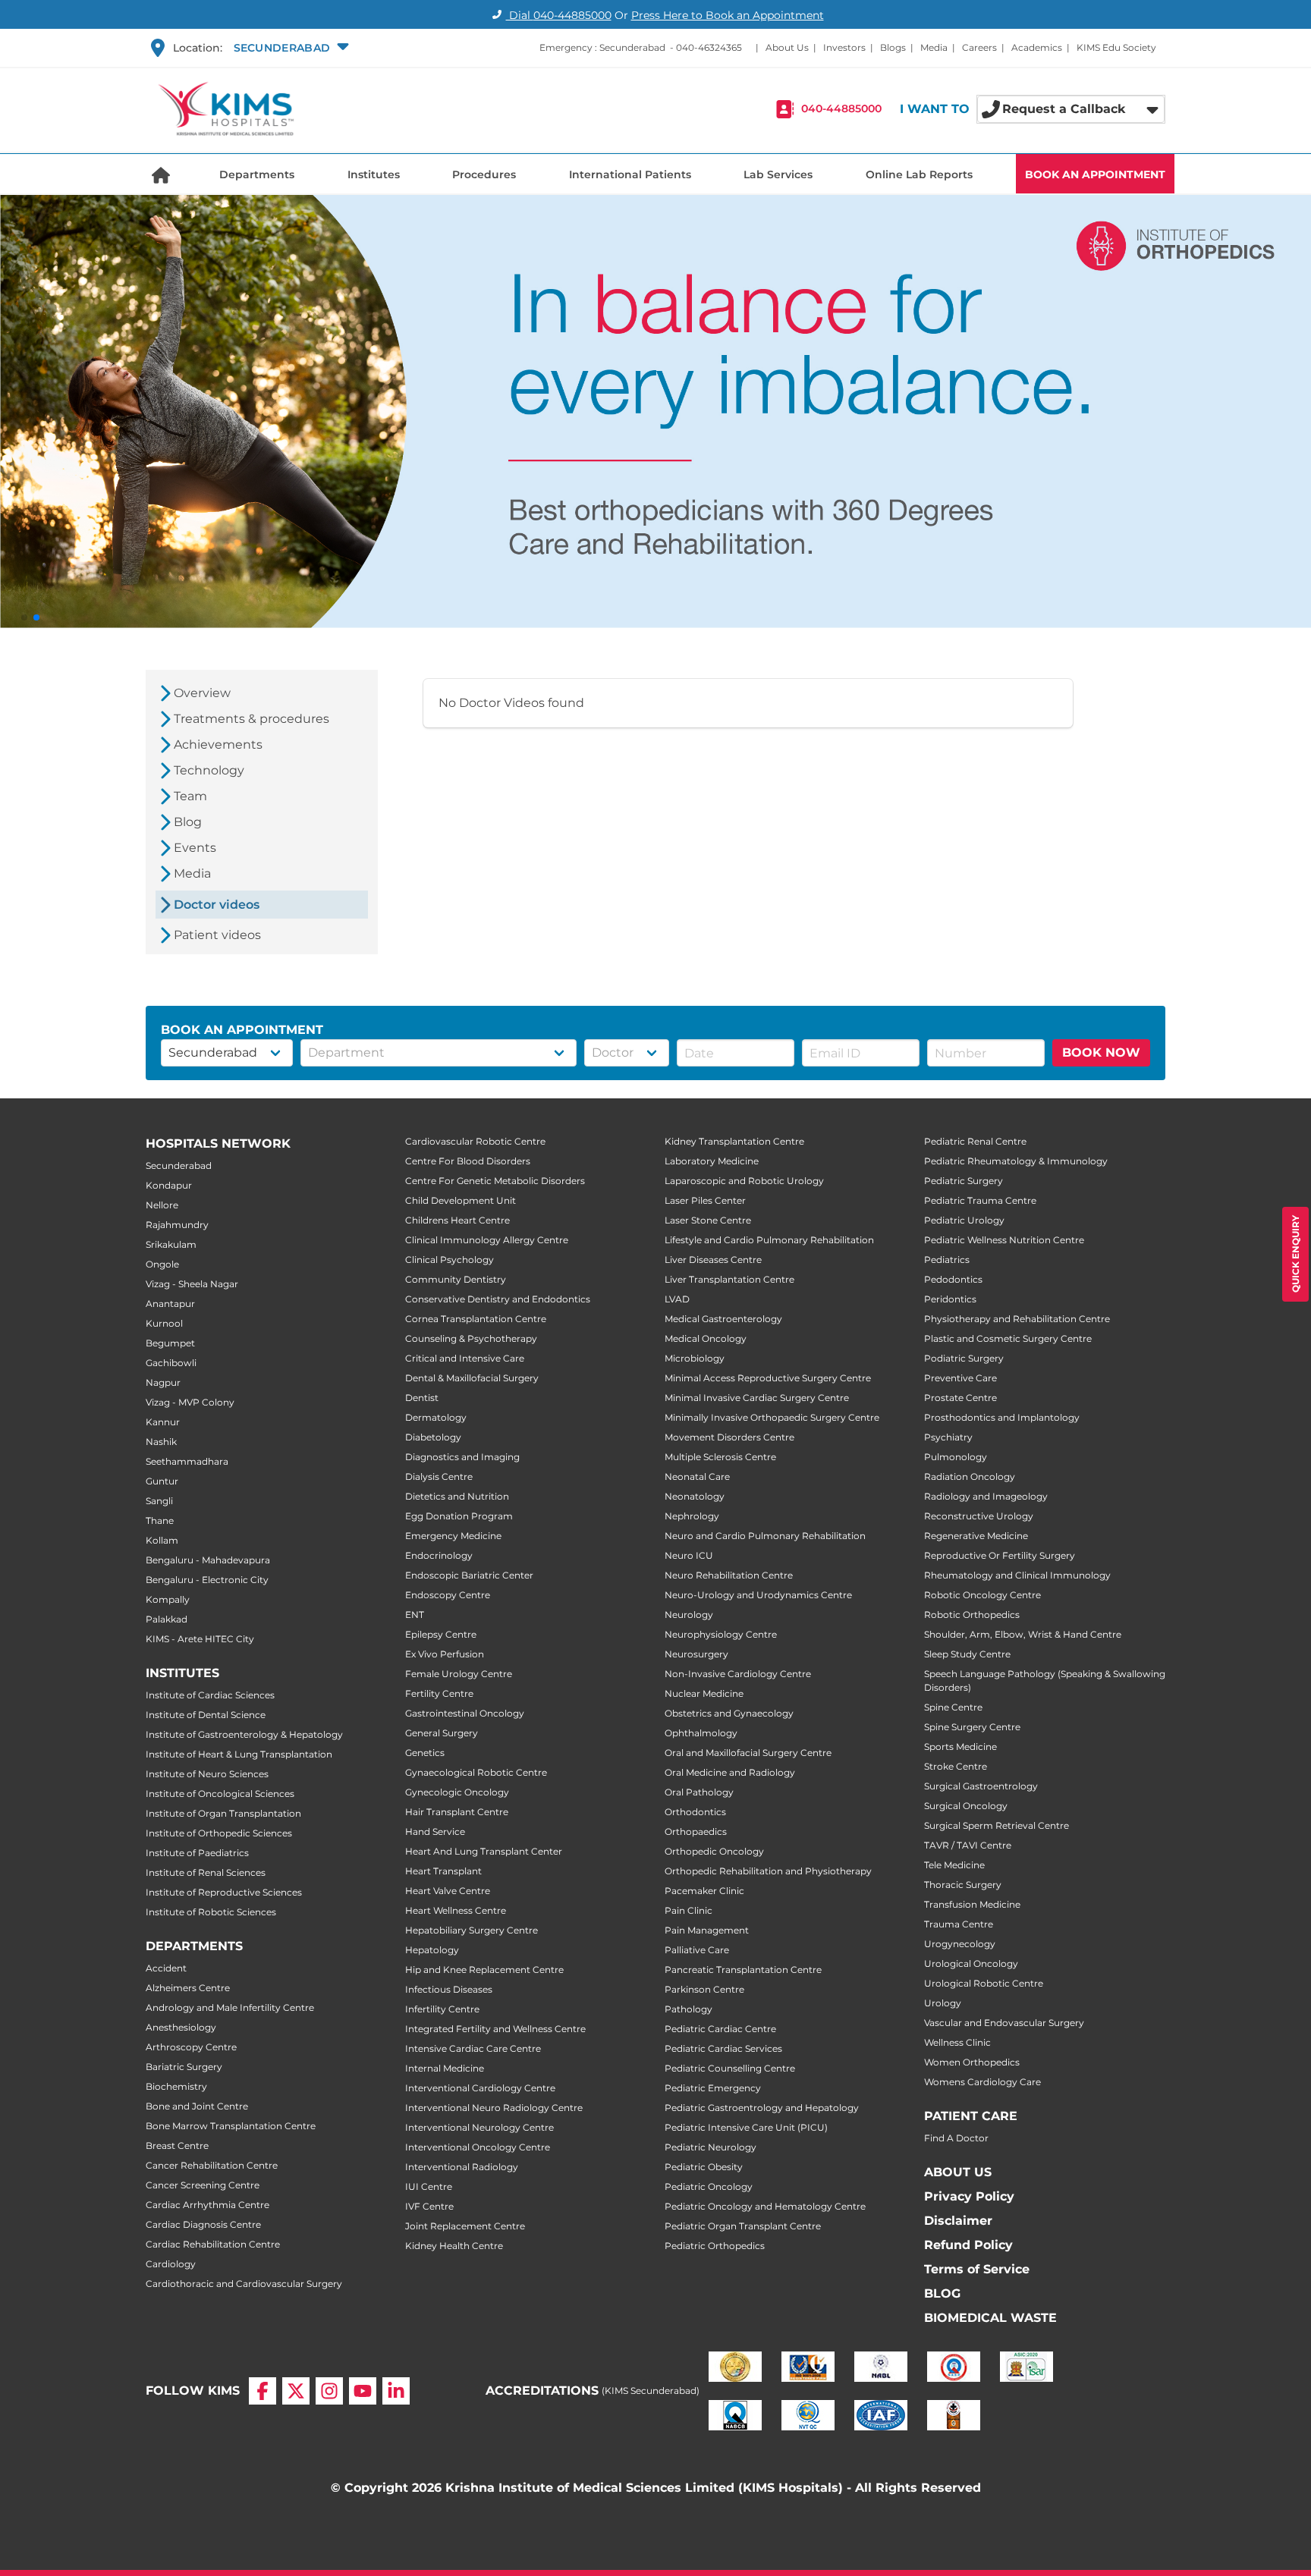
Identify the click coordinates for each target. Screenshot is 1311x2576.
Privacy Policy (969, 2196)
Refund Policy (968, 2245)
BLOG (942, 2293)
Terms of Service (977, 2269)
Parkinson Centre (704, 1989)
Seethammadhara (187, 1461)
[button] (289, 48)
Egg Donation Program (459, 1516)
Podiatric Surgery (964, 1358)
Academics (1037, 47)
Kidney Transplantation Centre (734, 1141)
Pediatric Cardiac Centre (720, 2029)
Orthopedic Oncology (714, 1851)
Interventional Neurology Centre (479, 2127)
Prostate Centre (960, 1398)
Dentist (422, 1398)
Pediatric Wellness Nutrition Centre (1004, 1240)
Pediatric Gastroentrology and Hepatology (762, 2108)
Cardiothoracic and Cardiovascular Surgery (244, 2284)
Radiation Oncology (970, 1476)
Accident (166, 1968)
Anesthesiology (181, 2027)
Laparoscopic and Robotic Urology (744, 1181)
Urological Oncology (971, 1963)
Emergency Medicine (453, 1536)
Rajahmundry (177, 1225)
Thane (160, 1520)
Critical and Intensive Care (465, 1358)
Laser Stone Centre (708, 1220)
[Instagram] (329, 2391)
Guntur (162, 1481)
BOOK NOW (1101, 1052)
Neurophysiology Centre (721, 1634)
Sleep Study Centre (967, 1654)
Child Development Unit (461, 1200)
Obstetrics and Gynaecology (729, 1713)
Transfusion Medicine (972, 1904)
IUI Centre (429, 2186)
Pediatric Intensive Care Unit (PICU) (746, 2127)
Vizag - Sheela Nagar (192, 1284)
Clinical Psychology (450, 1260)
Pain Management (707, 1930)
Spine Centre (953, 1707)
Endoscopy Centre (448, 1595)
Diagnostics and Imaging (462, 1457)
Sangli (159, 1501)
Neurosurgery (696, 1654)
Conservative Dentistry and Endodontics (498, 1299)
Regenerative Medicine (976, 1536)
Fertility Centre (439, 1693)
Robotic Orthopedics (972, 1615)
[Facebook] (263, 2391)
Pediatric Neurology (711, 2147)
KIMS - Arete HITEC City (200, 1639)
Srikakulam (171, 1244)
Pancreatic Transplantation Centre (743, 1970)
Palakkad (167, 1619)
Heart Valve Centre (448, 1891)
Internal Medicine (445, 2068)
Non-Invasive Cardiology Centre (738, 1674)
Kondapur (169, 1185)
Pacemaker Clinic (704, 1891)
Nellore (162, 1205)
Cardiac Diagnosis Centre (203, 2224)
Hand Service (435, 1831)
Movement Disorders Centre (729, 1437)
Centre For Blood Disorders (468, 1161)
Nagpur (163, 1382)
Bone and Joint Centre (197, 2106)
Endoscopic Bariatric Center (469, 1575)
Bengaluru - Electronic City (207, 1580)
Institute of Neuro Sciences (207, 1774)
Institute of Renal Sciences (206, 1872)
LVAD (677, 1299)
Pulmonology (956, 1457)
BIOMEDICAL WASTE (990, 2318)
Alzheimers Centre (188, 1988)
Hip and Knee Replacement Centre (484, 1970)
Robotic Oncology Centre (982, 1595)
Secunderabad (179, 1165)
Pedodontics (953, 1279)
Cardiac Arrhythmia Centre (207, 2205)
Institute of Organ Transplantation (223, 1813)
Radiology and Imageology (986, 1496)
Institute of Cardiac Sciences (210, 1695)
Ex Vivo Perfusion (445, 1654)
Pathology (689, 2009)
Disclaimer (958, 2221)
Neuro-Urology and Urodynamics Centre (758, 1595)
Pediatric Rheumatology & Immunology (1016, 1161)
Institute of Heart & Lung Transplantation (239, 1754)
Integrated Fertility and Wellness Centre (495, 2029)
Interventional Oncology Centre (478, 2147)
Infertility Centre (442, 2009)
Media (934, 47)
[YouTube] (363, 2391)
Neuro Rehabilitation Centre (729, 1575)
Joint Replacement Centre (465, 2226)
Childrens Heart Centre (457, 1220)
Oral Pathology (699, 1792)
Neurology (689, 1615)
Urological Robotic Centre (984, 1983)
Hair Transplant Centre (457, 1812)
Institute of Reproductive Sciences (224, 1892)
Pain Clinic (689, 1910)
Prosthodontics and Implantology (1002, 1417)
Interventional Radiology (462, 2167)
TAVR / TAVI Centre (968, 1845)
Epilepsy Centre (441, 1634)
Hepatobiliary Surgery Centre (472, 1930)
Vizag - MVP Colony (190, 1402)
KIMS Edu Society (1116, 47)
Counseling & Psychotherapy (471, 1338)
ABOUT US (958, 2172)
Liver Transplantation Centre (729, 1279)
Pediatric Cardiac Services (723, 2048)
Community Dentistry (456, 1279)
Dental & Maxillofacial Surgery (472, 1378)
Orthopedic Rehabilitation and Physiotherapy (768, 1871)
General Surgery (442, 1733)
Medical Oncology (706, 1338)
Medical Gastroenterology (723, 1319)
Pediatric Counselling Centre (730, 2068)
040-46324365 (709, 47)
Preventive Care (960, 1378)
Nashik (161, 1442)
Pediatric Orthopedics (715, 2246)
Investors (844, 47)
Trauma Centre (959, 1924)
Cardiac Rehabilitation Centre (213, 2244)
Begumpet (170, 1343)
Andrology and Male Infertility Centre (230, 2007)
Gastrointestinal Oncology (465, 1713)
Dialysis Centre (439, 1476)
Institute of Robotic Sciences (211, 1912)
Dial (559, 15)
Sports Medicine (960, 1747)
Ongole (162, 1264)
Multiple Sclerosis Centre (720, 1457)
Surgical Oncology (966, 1806)
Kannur (163, 1422)
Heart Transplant (443, 1871)
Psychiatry (948, 1437)
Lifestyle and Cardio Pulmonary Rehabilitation (769, 1240)
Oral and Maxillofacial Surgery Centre (748, 1753)
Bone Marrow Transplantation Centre (231, 2126)
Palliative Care (697, 1950)
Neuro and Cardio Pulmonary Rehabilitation (765, 1536)
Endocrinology (439, 1555)
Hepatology (432, 1950)
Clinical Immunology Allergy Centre (487, 1240)
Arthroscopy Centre (191, 2047)
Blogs (893, 47)
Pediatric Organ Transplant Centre (743, 2226)
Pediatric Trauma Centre (980, 1200)
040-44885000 (841, 109)
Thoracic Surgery (963, 1885)
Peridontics (950, 1299)
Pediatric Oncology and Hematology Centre (765, 2206)
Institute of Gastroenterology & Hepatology (244, 1734)
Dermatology (436, 1417)
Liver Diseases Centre (713, 1260)
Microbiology (695, 1358)
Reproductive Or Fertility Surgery (1000, 1555)
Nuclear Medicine (704, 1693)
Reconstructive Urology (979, 1516)
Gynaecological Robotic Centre (476, 1772)
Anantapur (170, 1304)
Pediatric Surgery (964, 1181)
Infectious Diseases (449, 1989)
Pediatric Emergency (713, 2088)
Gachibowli (171, 1363)
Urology (943, 2003)
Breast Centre (177, 2146)
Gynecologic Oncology (457, 1792)
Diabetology (433, 1437)
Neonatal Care (697, 1476)
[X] (296, 2391)
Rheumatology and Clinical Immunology (1017, 1575)
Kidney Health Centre (454, 2246)
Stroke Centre (956, 1766)
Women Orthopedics (972, 2062)
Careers (979, 47)
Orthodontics (695, 1812)
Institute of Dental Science (206, 1715)
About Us (787, 47)
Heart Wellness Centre (456, 1910)
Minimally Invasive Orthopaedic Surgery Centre (772, 1417)
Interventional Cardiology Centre (480, 2088)
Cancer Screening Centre (203, 2185)
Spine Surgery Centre (972, 1727)
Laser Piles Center (705, 1200)
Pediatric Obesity (704, 2167)
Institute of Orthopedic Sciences (219, 1833)
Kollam (162, 1540)
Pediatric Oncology (709, 2186)
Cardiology (171, 2264)
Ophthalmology (701, 1733)
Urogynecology (960, 1944)
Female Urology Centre (459, 1674)
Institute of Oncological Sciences (220, 1794)
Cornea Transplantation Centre (476, 1319)
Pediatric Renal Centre (975, 1141)
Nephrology (692, 1516)
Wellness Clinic (957, 2042)
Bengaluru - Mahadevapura (208, 1560)
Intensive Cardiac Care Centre (473, 2048)
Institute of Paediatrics (197, 1853)
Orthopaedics (696, 1831)
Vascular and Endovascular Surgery (1004, 2023)
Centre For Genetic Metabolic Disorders (495, 1181)
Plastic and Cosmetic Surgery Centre (1008, 1338)
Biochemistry (176, 2086)
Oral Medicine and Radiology (730, 1772)
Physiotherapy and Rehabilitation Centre (1017, 1319)
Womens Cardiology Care (982, 2082)
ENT (415, 1615)
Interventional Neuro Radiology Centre (494, 2108)
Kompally (168, 1599)
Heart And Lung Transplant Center (484, 1851)
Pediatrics (947, 1260)
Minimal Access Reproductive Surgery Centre (768, 1378)
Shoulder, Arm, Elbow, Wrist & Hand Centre (1023, 1634)
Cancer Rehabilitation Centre (212, 2165)
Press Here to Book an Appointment (728, 15)
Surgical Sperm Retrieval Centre (997, 1825)
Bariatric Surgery (184, 2067)
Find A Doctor (956, 2138)
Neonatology (695, 1496)
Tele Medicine (954, 1865)
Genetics (425, 1753)
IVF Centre (429, 2206)
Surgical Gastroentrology (981, 1786)
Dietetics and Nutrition (457, 1496)
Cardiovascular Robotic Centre (475, 1141)
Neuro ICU (689, 1555)
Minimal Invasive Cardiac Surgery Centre (757, 1398)
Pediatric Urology (964, 1220)
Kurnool (164, 1323)
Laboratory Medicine (712, 1161)
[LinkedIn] (396, 2391)
